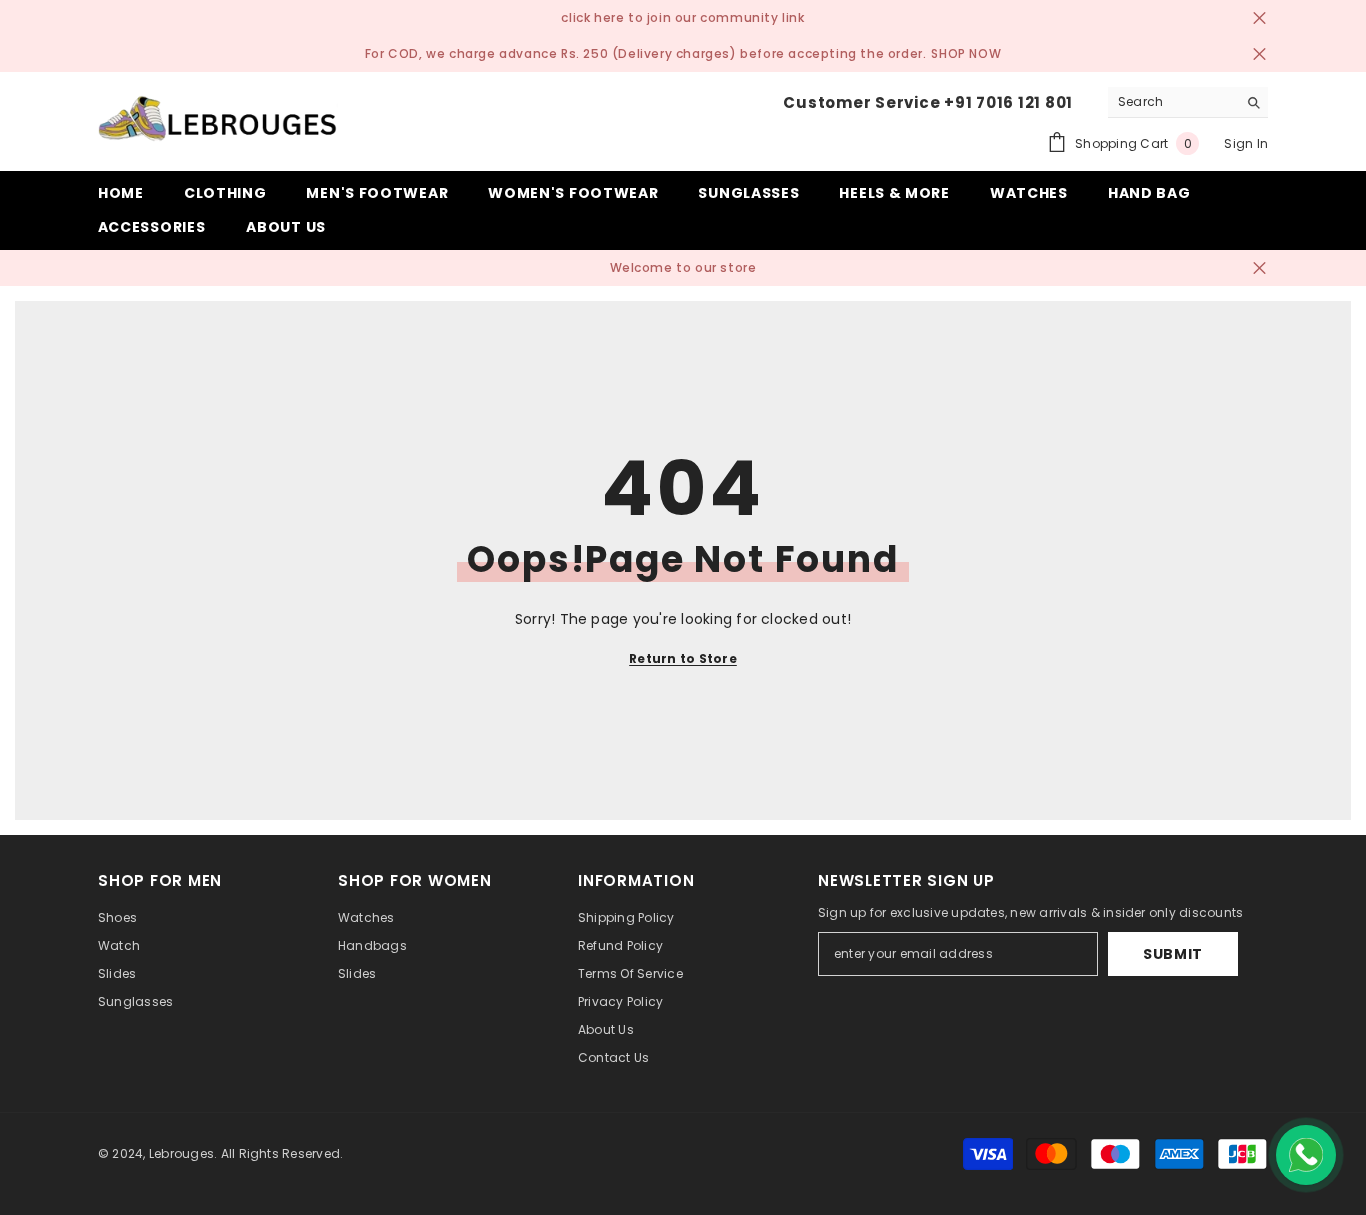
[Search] (1188, 102)
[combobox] (1172, 102)
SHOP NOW (966, 53)
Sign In (1246, 143)
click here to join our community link (682, 17)
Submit (1173, 954)
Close (1259, 18)
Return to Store (683, 658)
